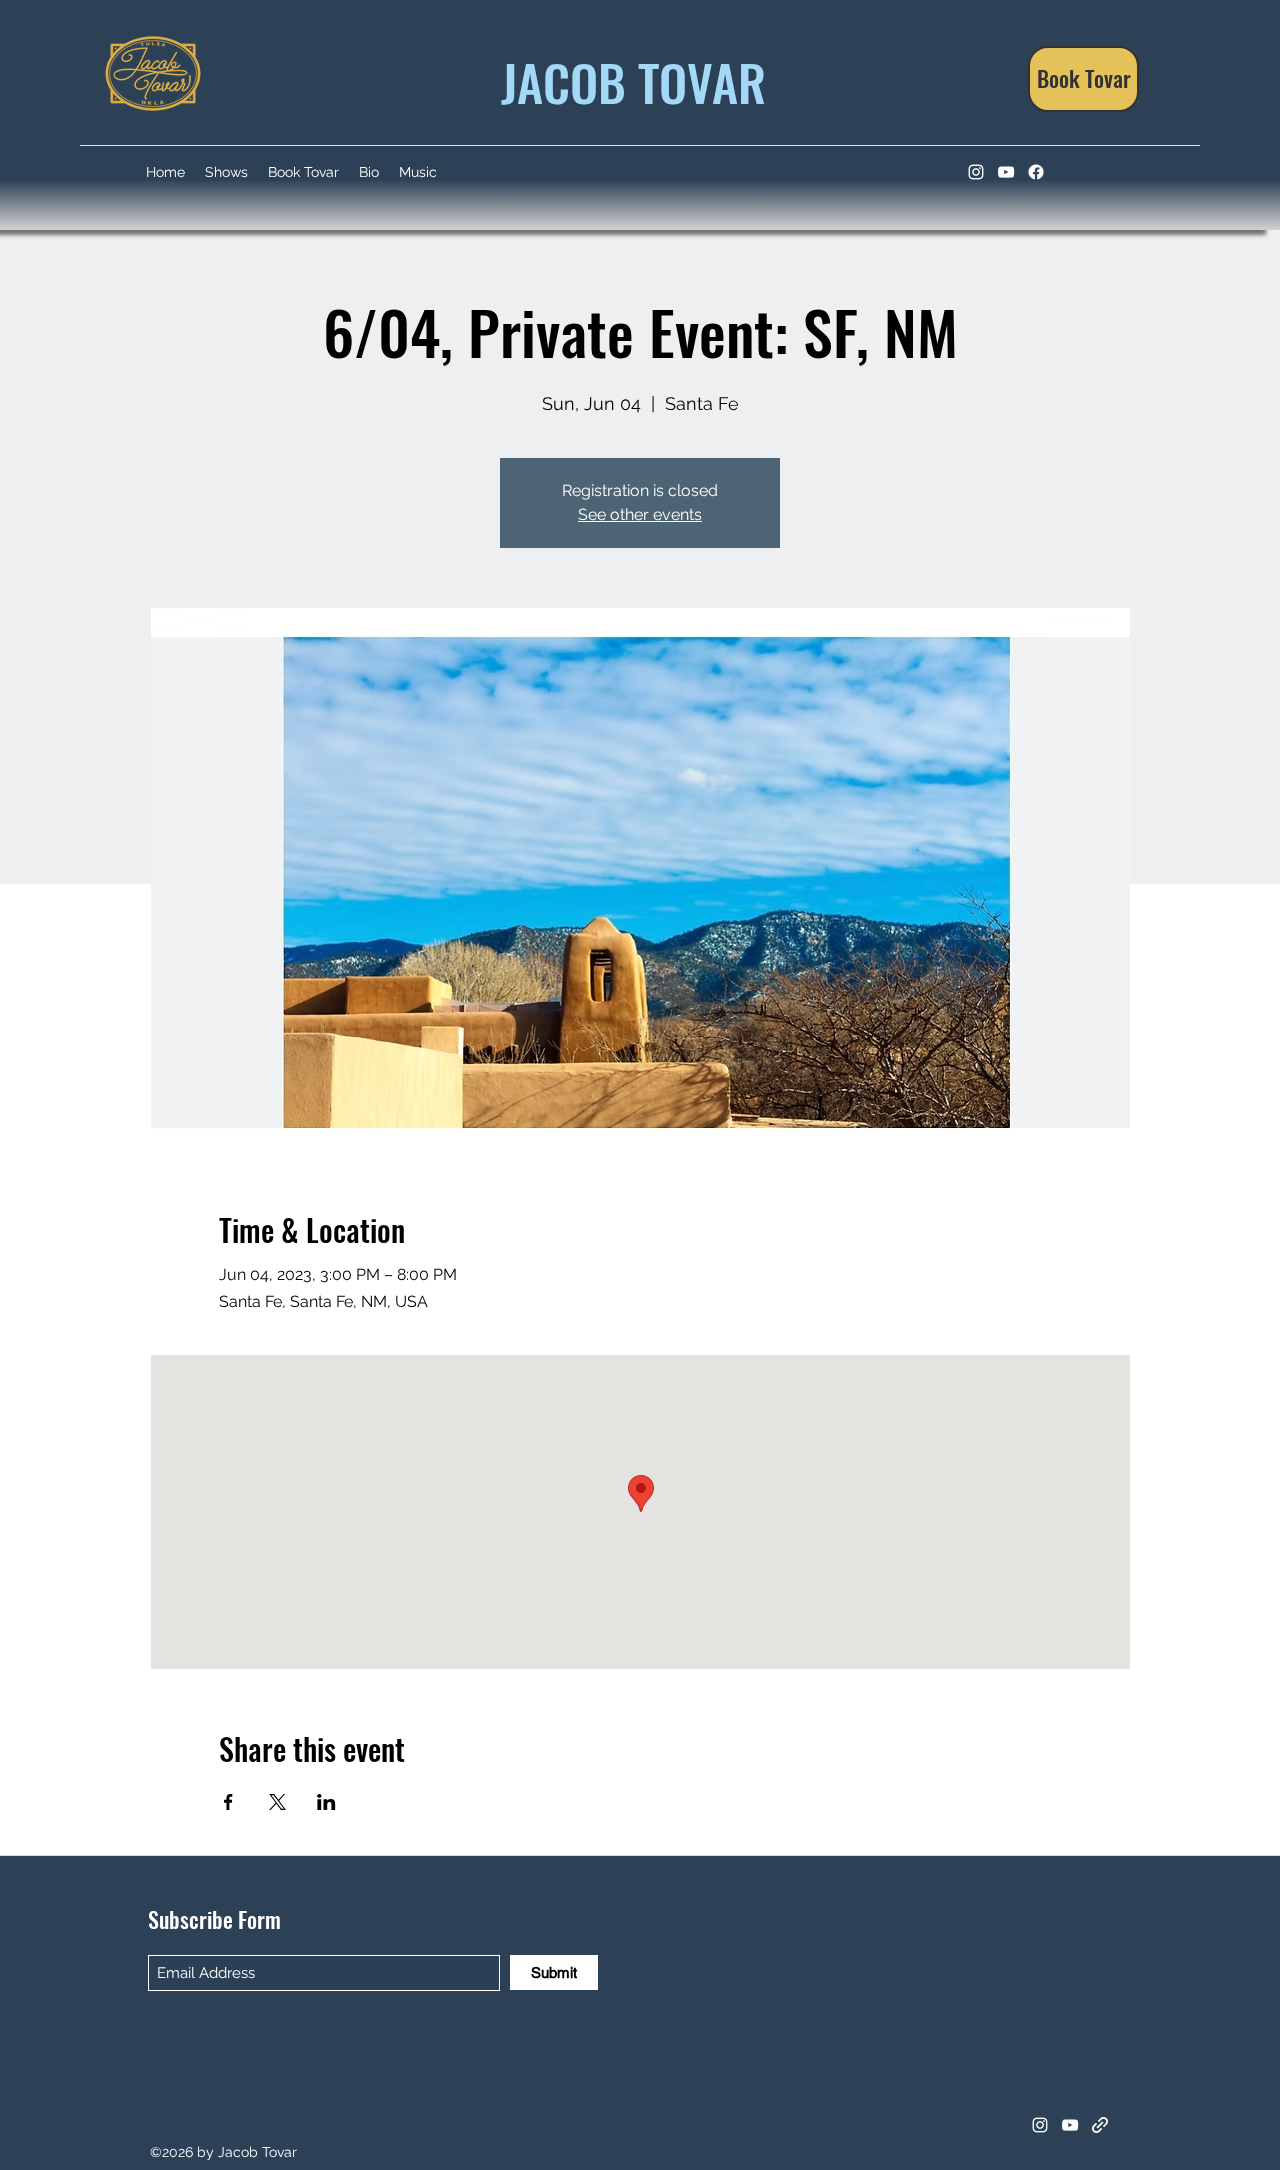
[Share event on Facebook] (228, 1802)
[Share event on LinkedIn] (326, 1802)
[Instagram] (976, 172)
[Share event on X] (277, 1802)
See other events (640, 514)
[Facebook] (1036, 172)
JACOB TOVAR (627, 81)
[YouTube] (1006, 172)
